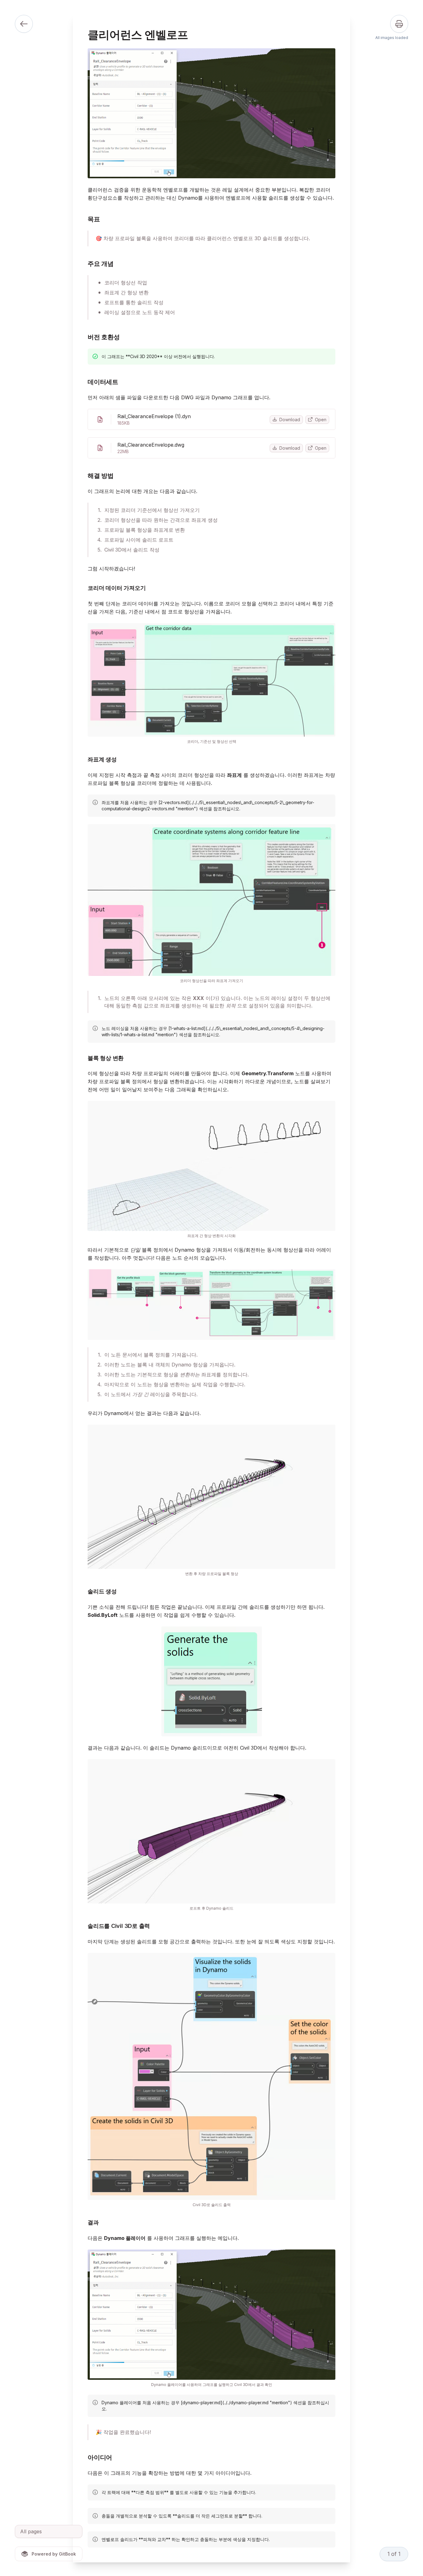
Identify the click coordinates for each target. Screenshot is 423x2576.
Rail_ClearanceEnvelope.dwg (151, 445)
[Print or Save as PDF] (399, 24)
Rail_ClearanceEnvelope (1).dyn (154, 416)
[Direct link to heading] (83, 219)
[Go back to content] (24, 24)
